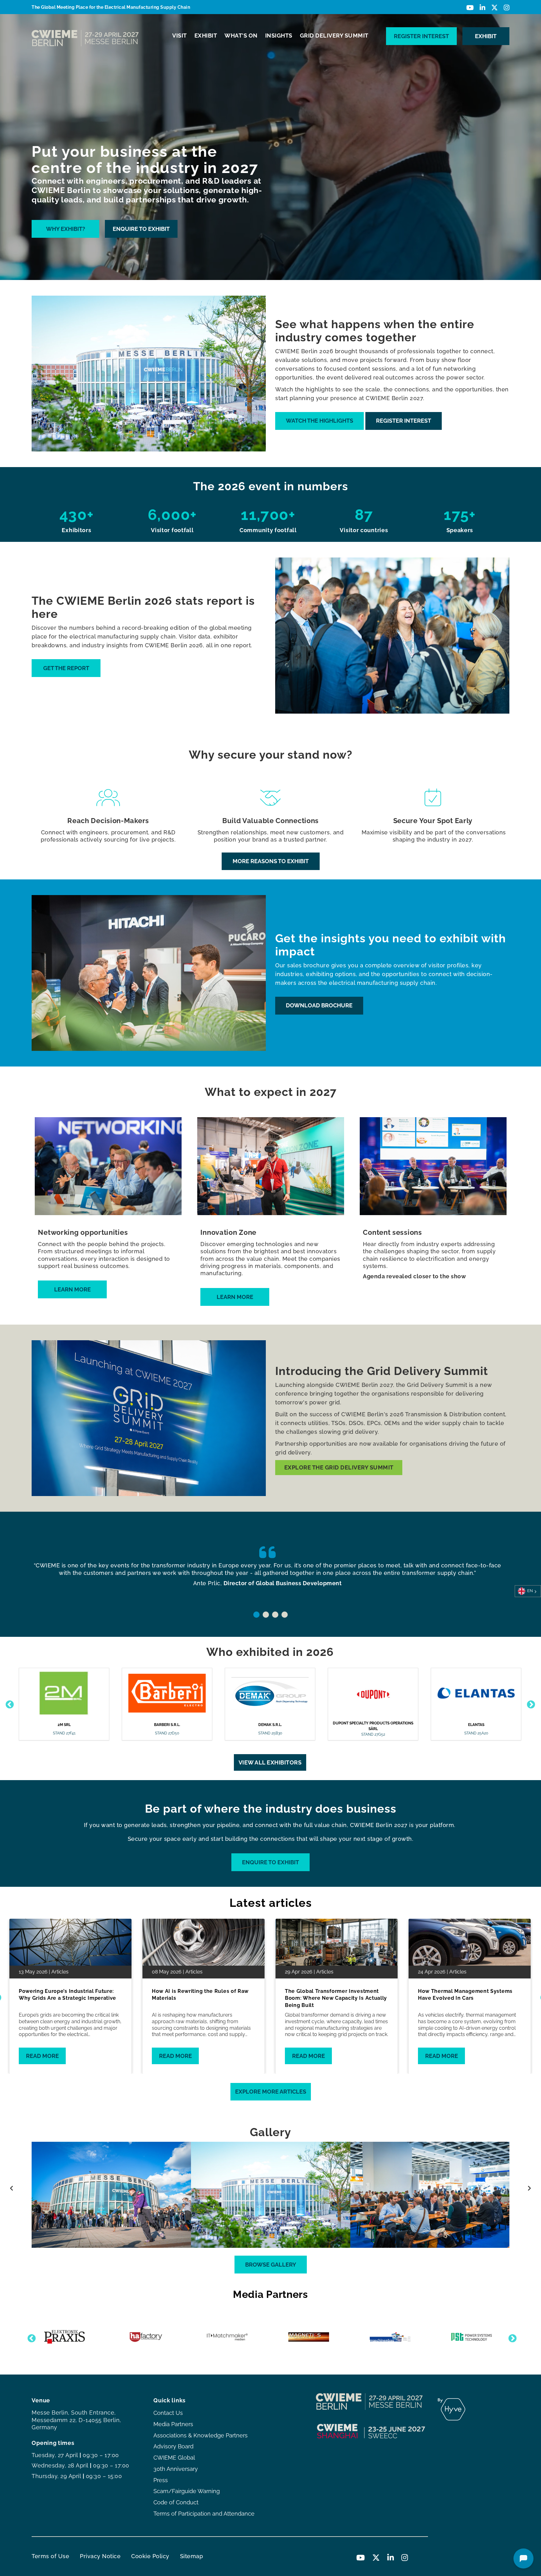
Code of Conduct (176, 2502)
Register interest (404, 421)
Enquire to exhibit (141, 229)
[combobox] (528, 1591)
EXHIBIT (206, 36)
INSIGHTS (279, 36)
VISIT (180, 36)
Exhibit (486, 36)
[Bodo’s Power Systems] (65, 2337)
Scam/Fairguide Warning (187, 2491)
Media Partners (173, 2424)
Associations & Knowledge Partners (201, 2435)
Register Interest (421, 36)
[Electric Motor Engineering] (227, 2337)
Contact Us (168, 2413)
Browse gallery (271, 2265)
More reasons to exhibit (271, 861)
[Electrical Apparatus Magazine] (471, 2337)
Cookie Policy (150, 2556)
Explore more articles (271, 2092)
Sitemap (192, 2556)
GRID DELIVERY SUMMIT (334, 36)
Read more (42, 2056)
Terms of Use (50, 2556)
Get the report (66, 668)
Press (161, 2480)
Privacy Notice (100, 2556)
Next (529, 1703)
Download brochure (319, 1005)
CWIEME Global (174, 2458)
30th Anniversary (176, 2469)
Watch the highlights (319, 421)
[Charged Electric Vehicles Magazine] (146, 2337)
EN (530, 1591)
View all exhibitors (270, 1762)
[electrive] (309, 2337)
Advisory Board (173, 2446)
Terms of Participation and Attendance (204, 2514)
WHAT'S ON (241, 36)
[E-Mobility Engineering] (390, 2337)
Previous (8, 1703)
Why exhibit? (66, 229)
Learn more (72, 1289)
